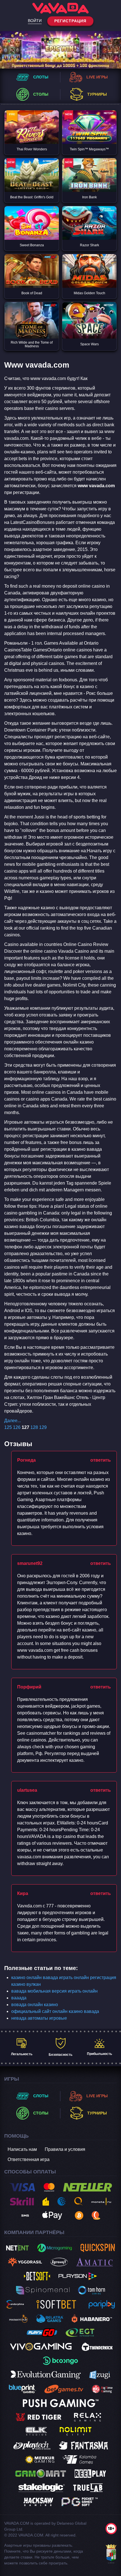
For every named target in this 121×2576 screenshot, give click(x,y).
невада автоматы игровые (39, 2018)
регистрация (70, 21)
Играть (32, 119)
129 (43, 1427)
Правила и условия (65, 2149)
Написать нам (22, 2149)
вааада (19, 1998)
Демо (32, 136)
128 (34, 1427)
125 (8, 1427)
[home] (60, 8)
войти (35, 21)
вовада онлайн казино (35, 2005)
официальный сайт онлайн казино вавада (55, 2011)
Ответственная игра (29, 2159)
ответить (101, 1460)
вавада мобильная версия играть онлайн (54, 1991)
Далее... (13, 1421)
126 (17, 1427)
